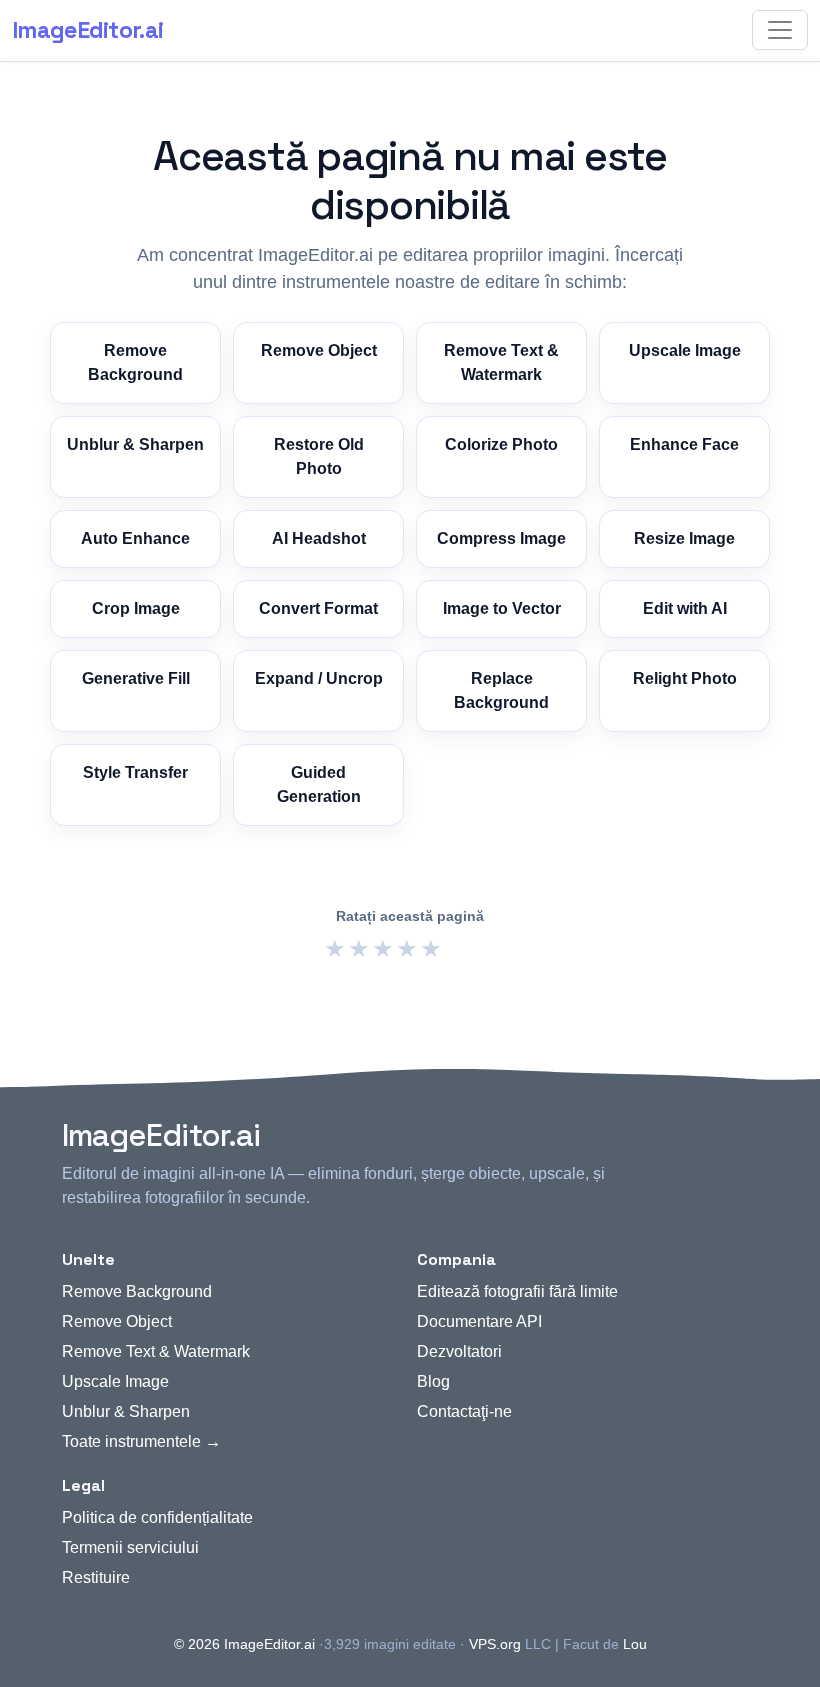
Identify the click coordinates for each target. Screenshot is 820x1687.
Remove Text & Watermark (501, 362)
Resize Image (684, 538)
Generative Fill (136, 678)
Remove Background (135, 362)
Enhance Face (684, 444)
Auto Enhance (135, 538)
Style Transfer (135, 772)
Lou (635, 1644)
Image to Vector (502, 608)
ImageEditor (87, 30)
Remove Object (319, 350)
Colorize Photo (501, 444)
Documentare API (479, 1321)
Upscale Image (685, 350)
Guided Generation (319, 784)
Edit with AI (685, 608)
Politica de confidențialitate (157, 1517)
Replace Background (501, 690)
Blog (433, 1381)
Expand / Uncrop (319, 678)
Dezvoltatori (459, 1351)
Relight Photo (685, 678)
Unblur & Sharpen (135, 444)
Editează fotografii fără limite (517, 1291)
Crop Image (136, 608)
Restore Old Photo (319, 456)
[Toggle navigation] (780, 30)
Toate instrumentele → (141, 1441)
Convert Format (318, 608)
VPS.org (495, 1644)
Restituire (96, 1577)
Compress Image (501, 538)
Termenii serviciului (130, 1547)
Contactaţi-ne (464, 1411)
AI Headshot (319, 538)
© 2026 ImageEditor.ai (244, 1644)
